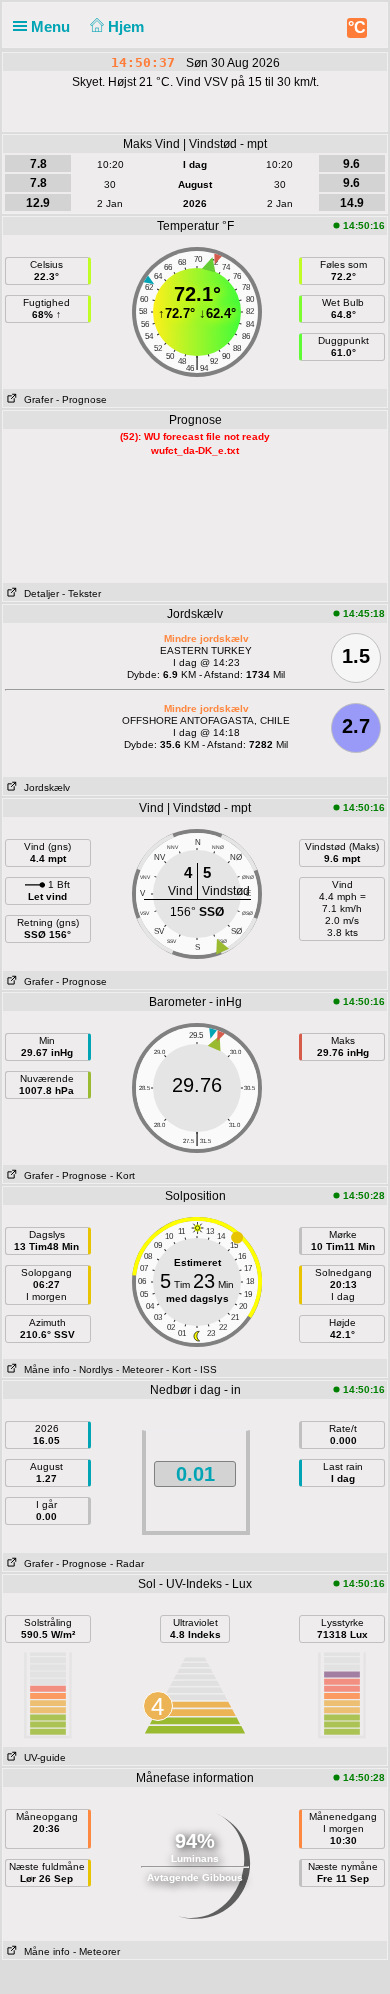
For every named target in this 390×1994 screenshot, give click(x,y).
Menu (52, 26)
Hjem (128, 26)
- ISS (205, 1369)
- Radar (127, 1563)
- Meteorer (139, 1369)
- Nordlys (93, 1369)
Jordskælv (44, 787)
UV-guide (42, 1757)
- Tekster (81, 593)
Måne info (44, 1369)
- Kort (122, 1175)
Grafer (35, 399)
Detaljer (38, 593)
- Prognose (81, 399)
